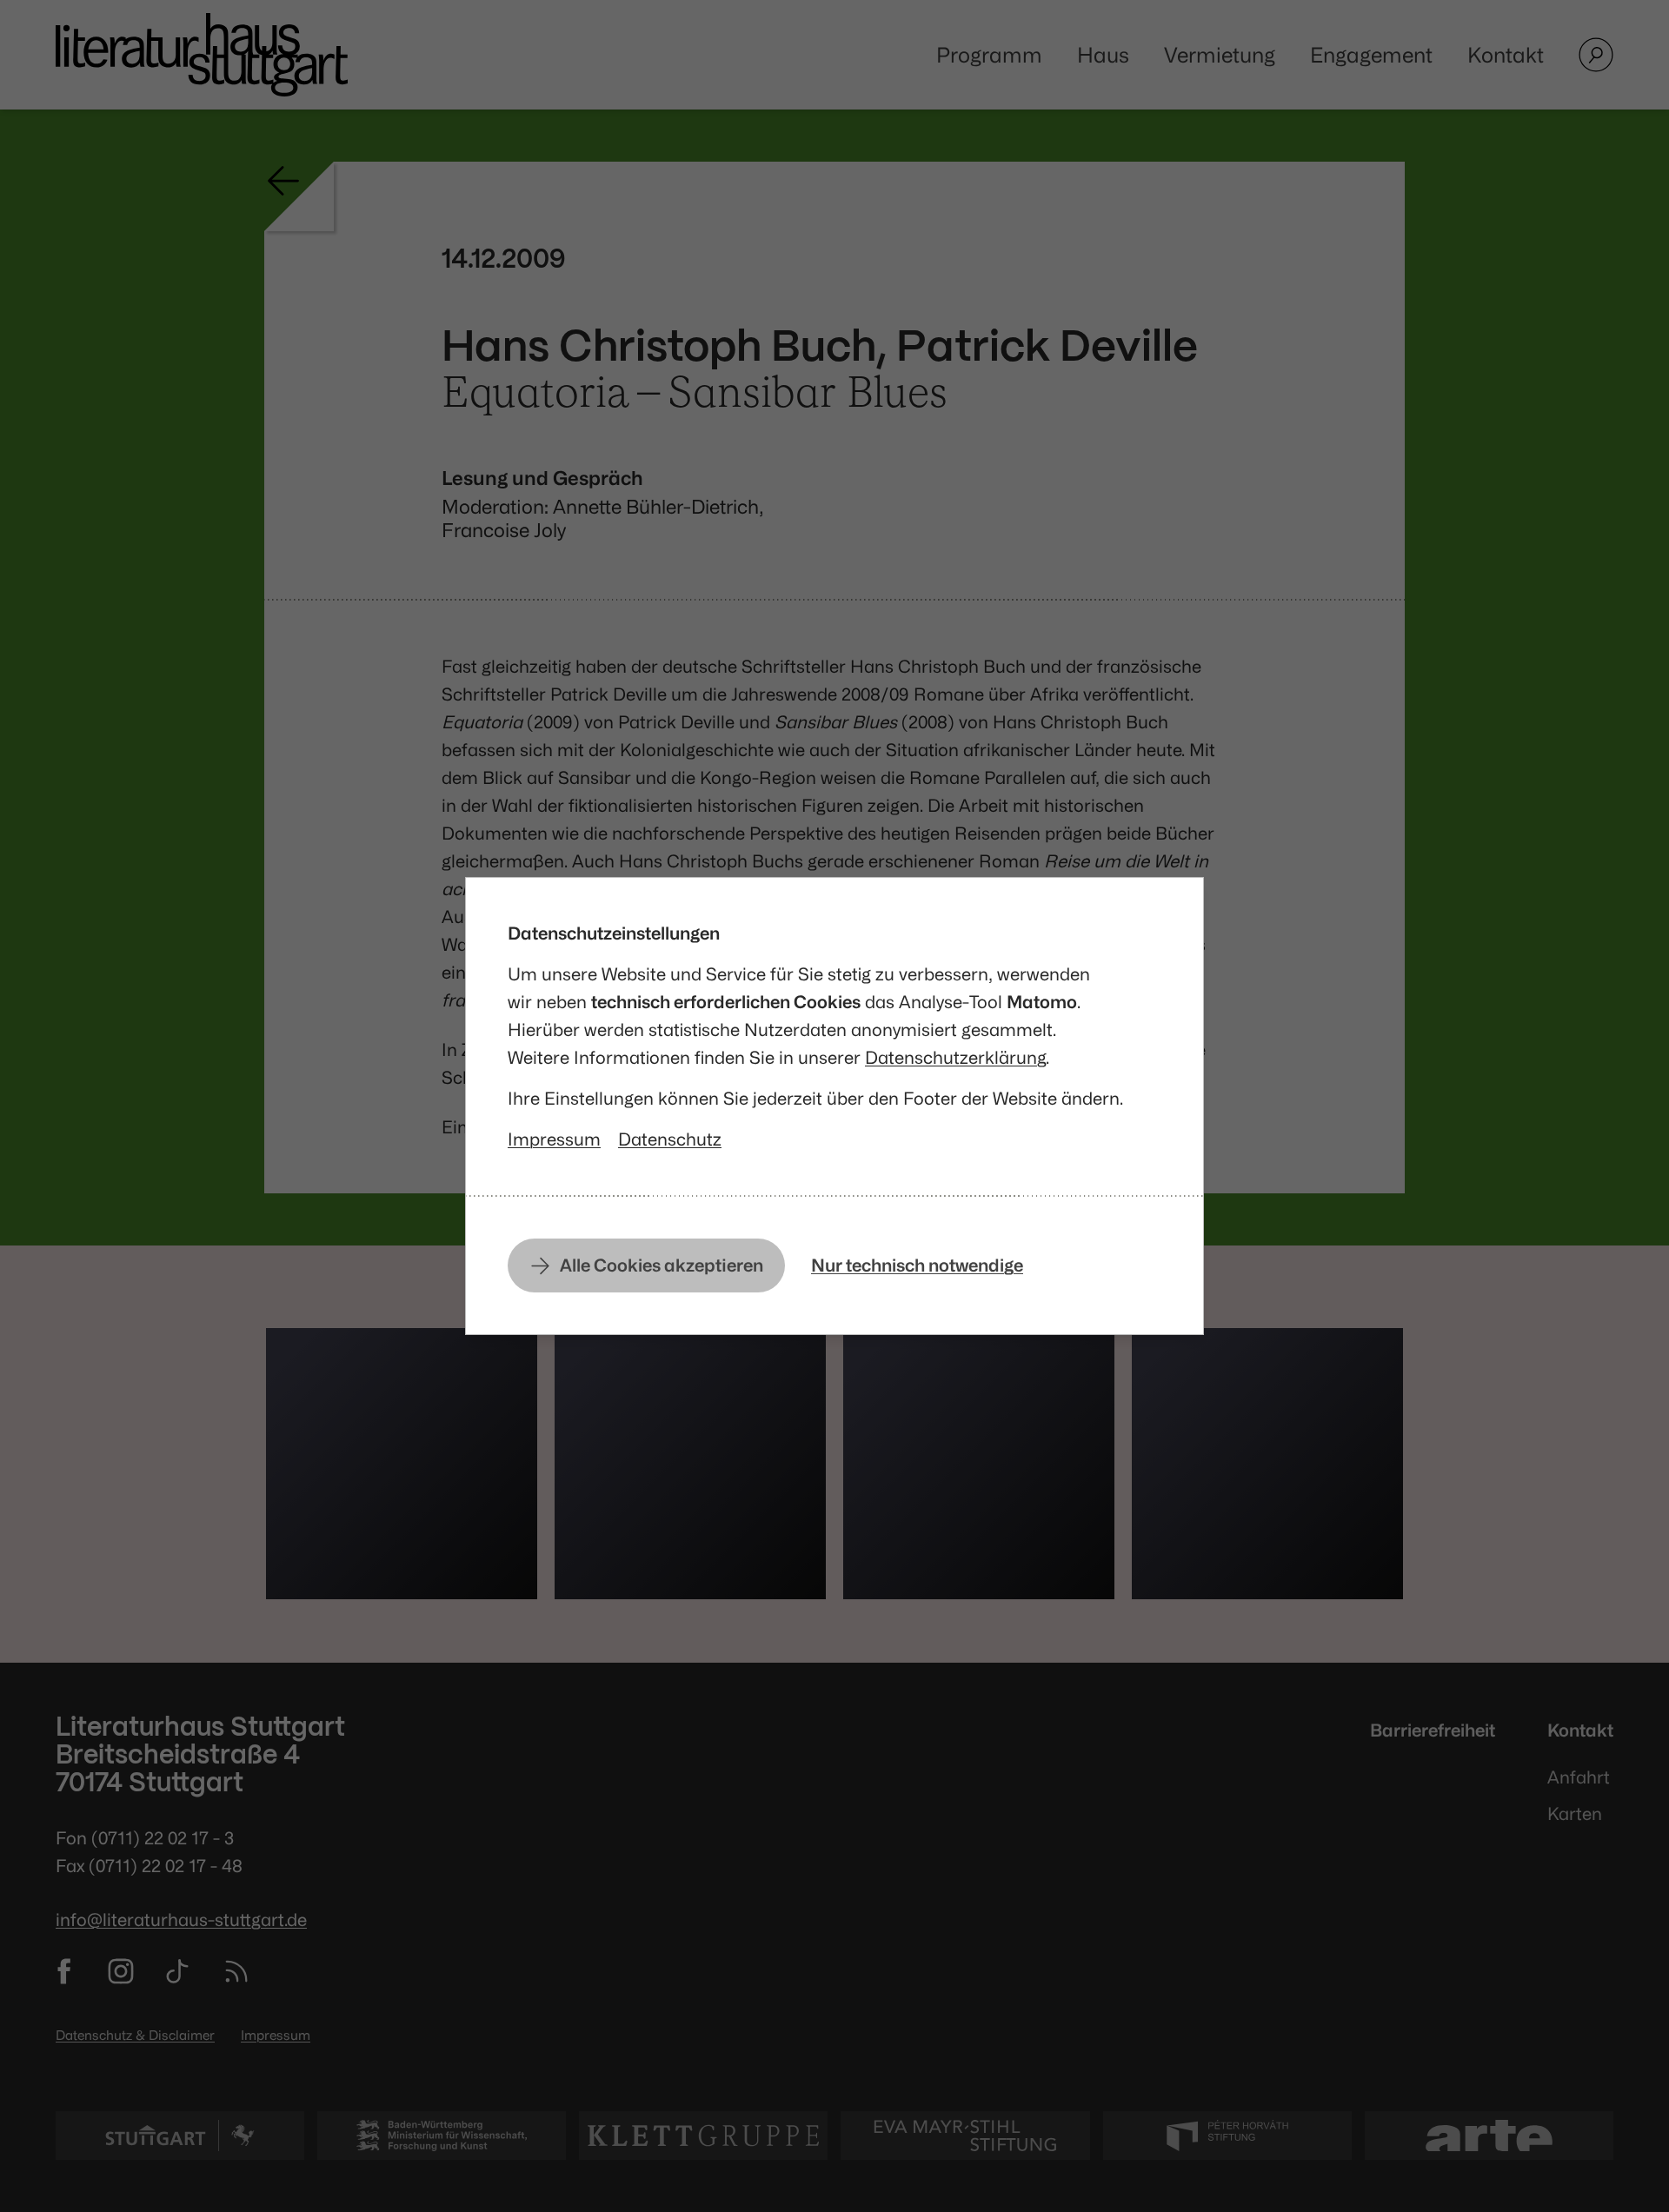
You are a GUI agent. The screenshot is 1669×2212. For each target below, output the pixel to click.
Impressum (554, 1139)
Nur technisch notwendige (917, 1265)
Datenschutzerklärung (955, 1057)
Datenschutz (670, 1139)
